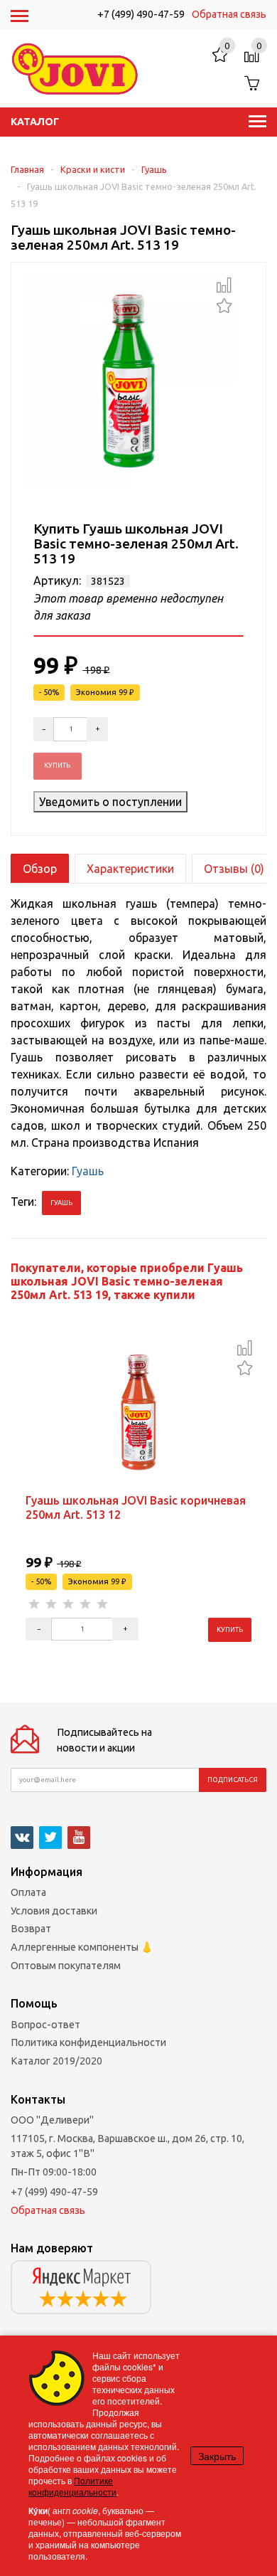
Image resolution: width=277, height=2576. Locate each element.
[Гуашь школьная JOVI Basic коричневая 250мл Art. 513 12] (138, 1411)
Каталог (35, 122)
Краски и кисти (93, 169)
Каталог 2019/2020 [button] (56, 2061)
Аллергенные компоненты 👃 (82, 1947)
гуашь (61, 1203)
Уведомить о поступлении (110, 802)
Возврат (31, 1929)
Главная (27, 169)
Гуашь (154, 169)
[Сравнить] (224, 285)
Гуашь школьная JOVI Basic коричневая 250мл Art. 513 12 (136, 1507)
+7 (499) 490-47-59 (141, 14)
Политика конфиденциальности (88, 2042)
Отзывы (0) (234, 869)
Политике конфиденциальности (72, 2486)
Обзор (40, 869)
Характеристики (130, 869)
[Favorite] (224, 304)
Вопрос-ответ (45, 2025)
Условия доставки (54, 1911)
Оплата (28, 1892)
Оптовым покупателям (66, 1966)
